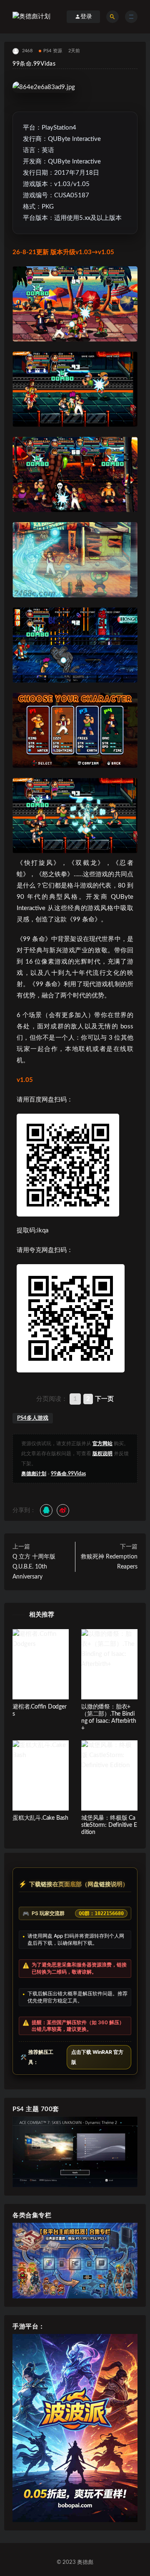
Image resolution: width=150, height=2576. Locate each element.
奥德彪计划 (34, 1474)
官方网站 (102, 1444)
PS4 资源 (53, 51)
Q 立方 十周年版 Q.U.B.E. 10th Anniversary (34, 1567)
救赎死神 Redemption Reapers (109, 1562)
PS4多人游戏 (33, 1418)
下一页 (104, 1399)
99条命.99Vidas (68, 1474)
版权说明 (102, 1454)
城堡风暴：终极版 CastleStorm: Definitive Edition (109, 1825)
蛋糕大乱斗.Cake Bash (40, 1818)
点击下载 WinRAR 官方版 (97, 2057)
